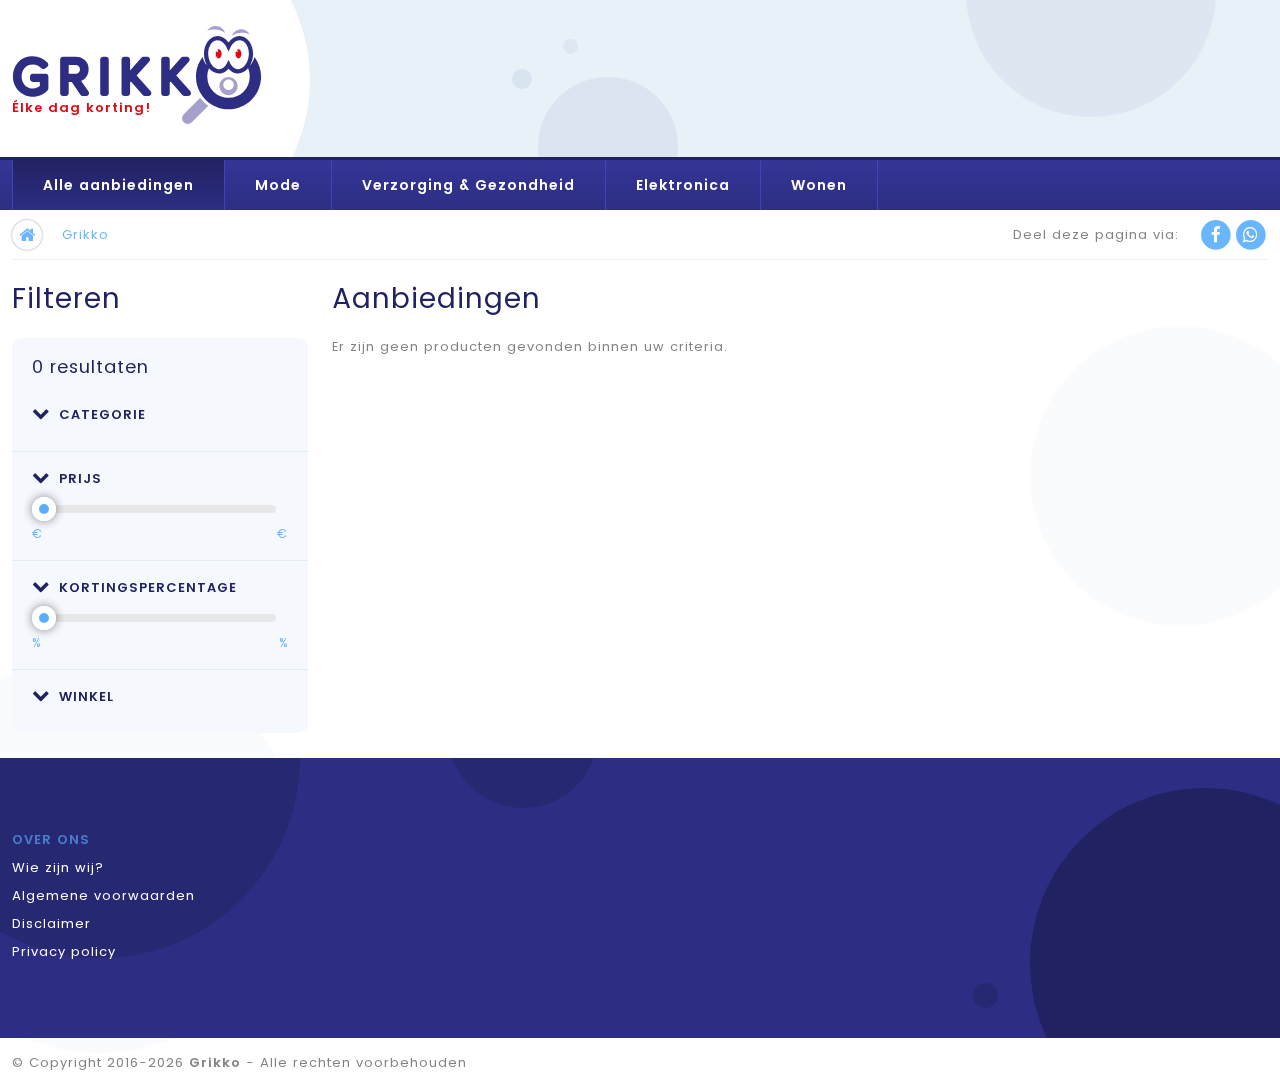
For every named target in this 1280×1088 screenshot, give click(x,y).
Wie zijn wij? (58, 867)
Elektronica (683, 185)
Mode (278, 185)
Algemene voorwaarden (103, 895)
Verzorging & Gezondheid (468, 185)
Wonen (819, 185)
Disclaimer (51, 923)
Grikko (85, 234)
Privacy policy (64, 951)
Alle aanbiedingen (118, 185)
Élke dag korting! (82, 107)
